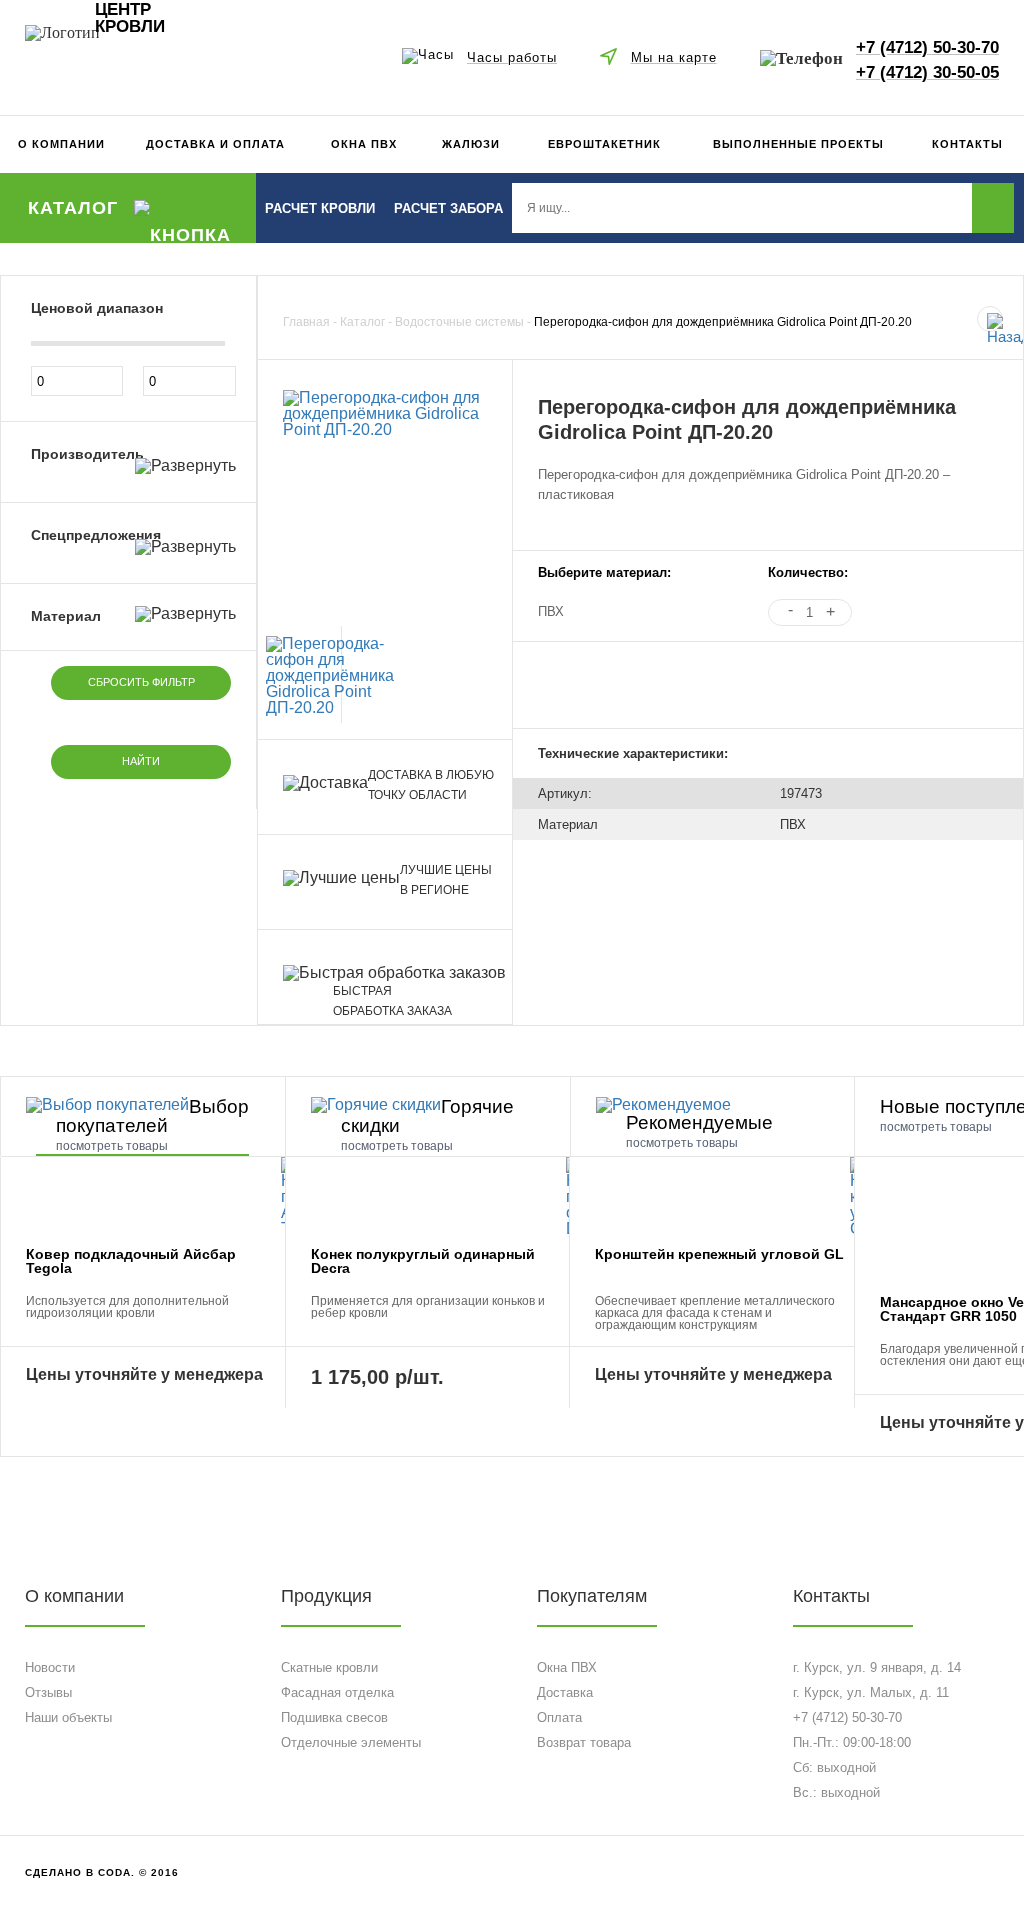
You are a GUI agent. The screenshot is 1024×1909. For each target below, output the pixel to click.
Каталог (73, 208)
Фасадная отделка (337, 1692)
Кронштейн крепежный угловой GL (719, 1254)
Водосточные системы (459, 322)
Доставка (565, 1692)
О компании (61, 144)
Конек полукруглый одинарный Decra (423, 1261)
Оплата (559, 1717)
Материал (66, 616)
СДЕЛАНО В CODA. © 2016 (102, 1872)
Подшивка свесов (334, 1717)
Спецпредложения (96, 535)
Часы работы (512, 57)
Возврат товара (584, 1742)
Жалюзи (471, 144)
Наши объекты (68, 1717)
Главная (306, 322)
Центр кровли (130, 18)
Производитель (87, 454)
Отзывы (48, 1692)
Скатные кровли (329, 1667)
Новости (50, 1667)
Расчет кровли (320, 208)
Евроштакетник (604, 144)
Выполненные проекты (798, 144)
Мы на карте (674, 57)
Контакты (967, 144)
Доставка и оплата (215, 144)
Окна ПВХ (364, 144)
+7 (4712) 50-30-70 (927, 47)
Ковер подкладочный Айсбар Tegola (131, 1261)
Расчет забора (448, 208)
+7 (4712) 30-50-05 (927, 72)
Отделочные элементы (351, 1742)
